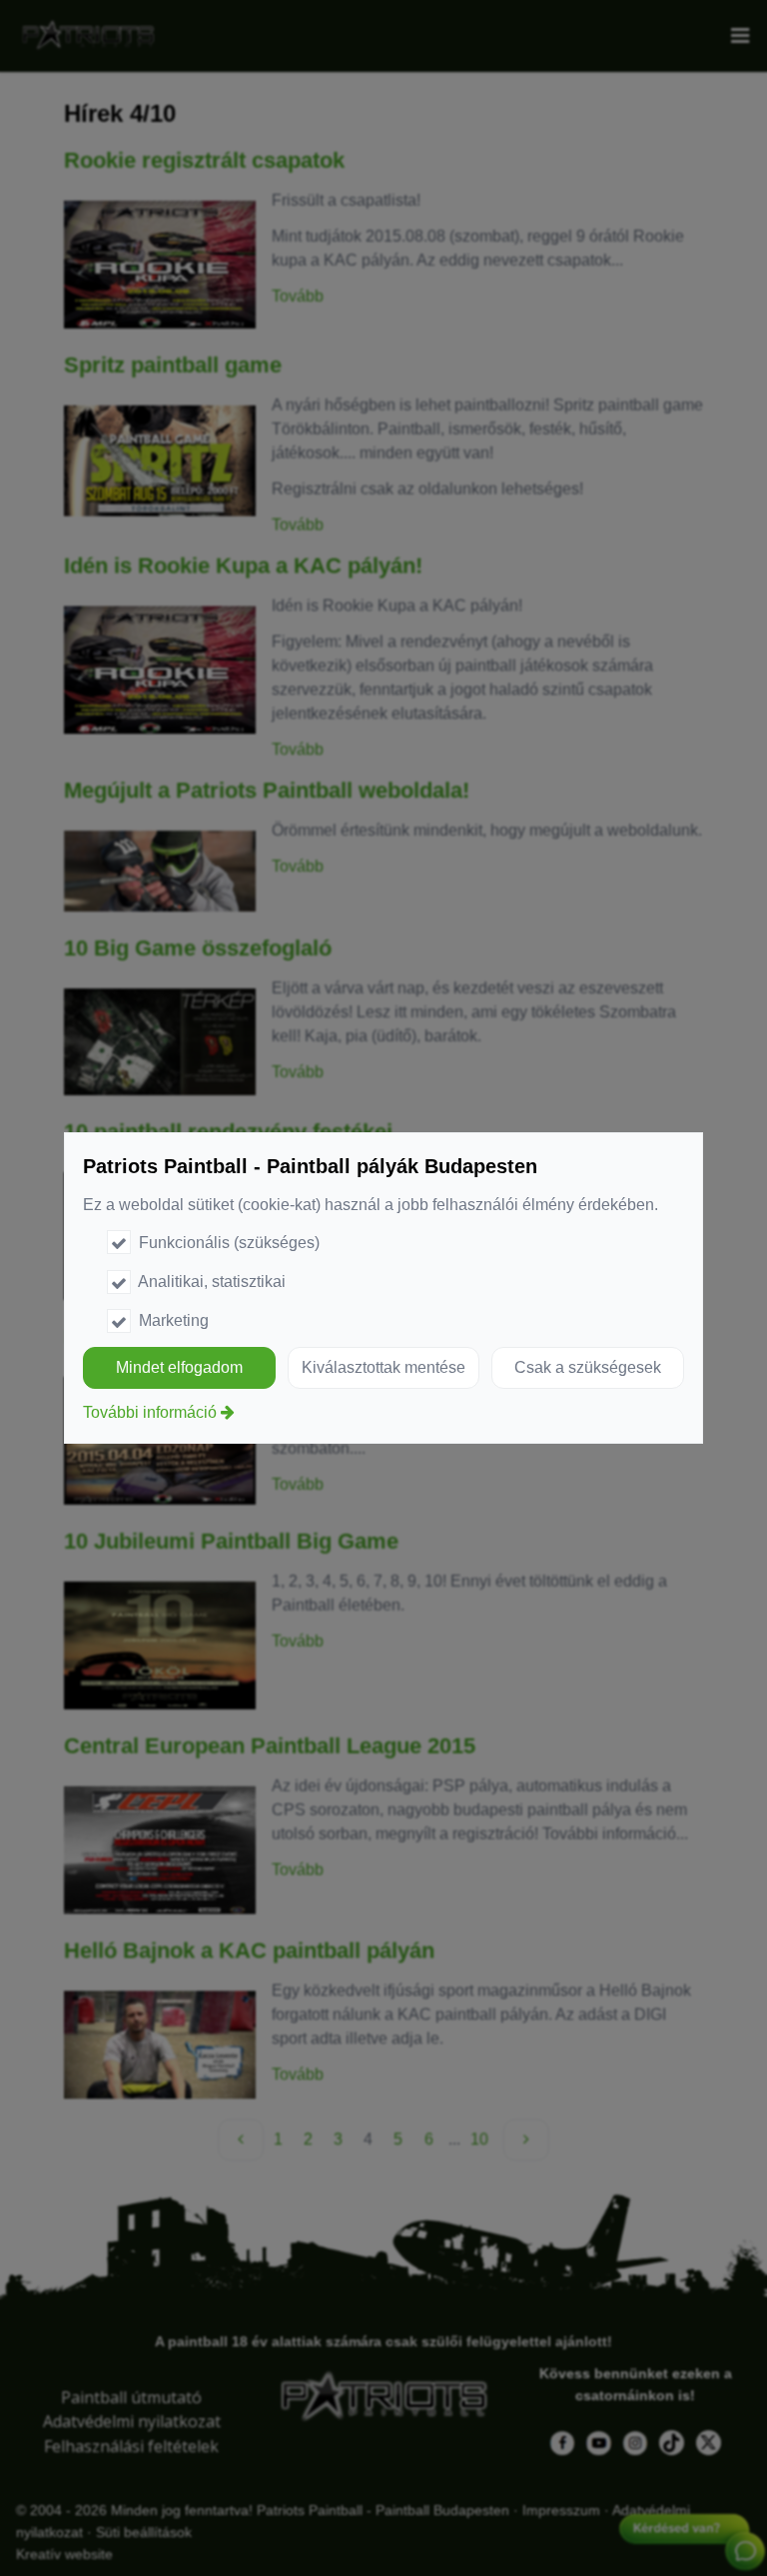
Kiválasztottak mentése (383, 1367)
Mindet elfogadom (179, 1367)
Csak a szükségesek (588, 1367)
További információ (150, 1412)
